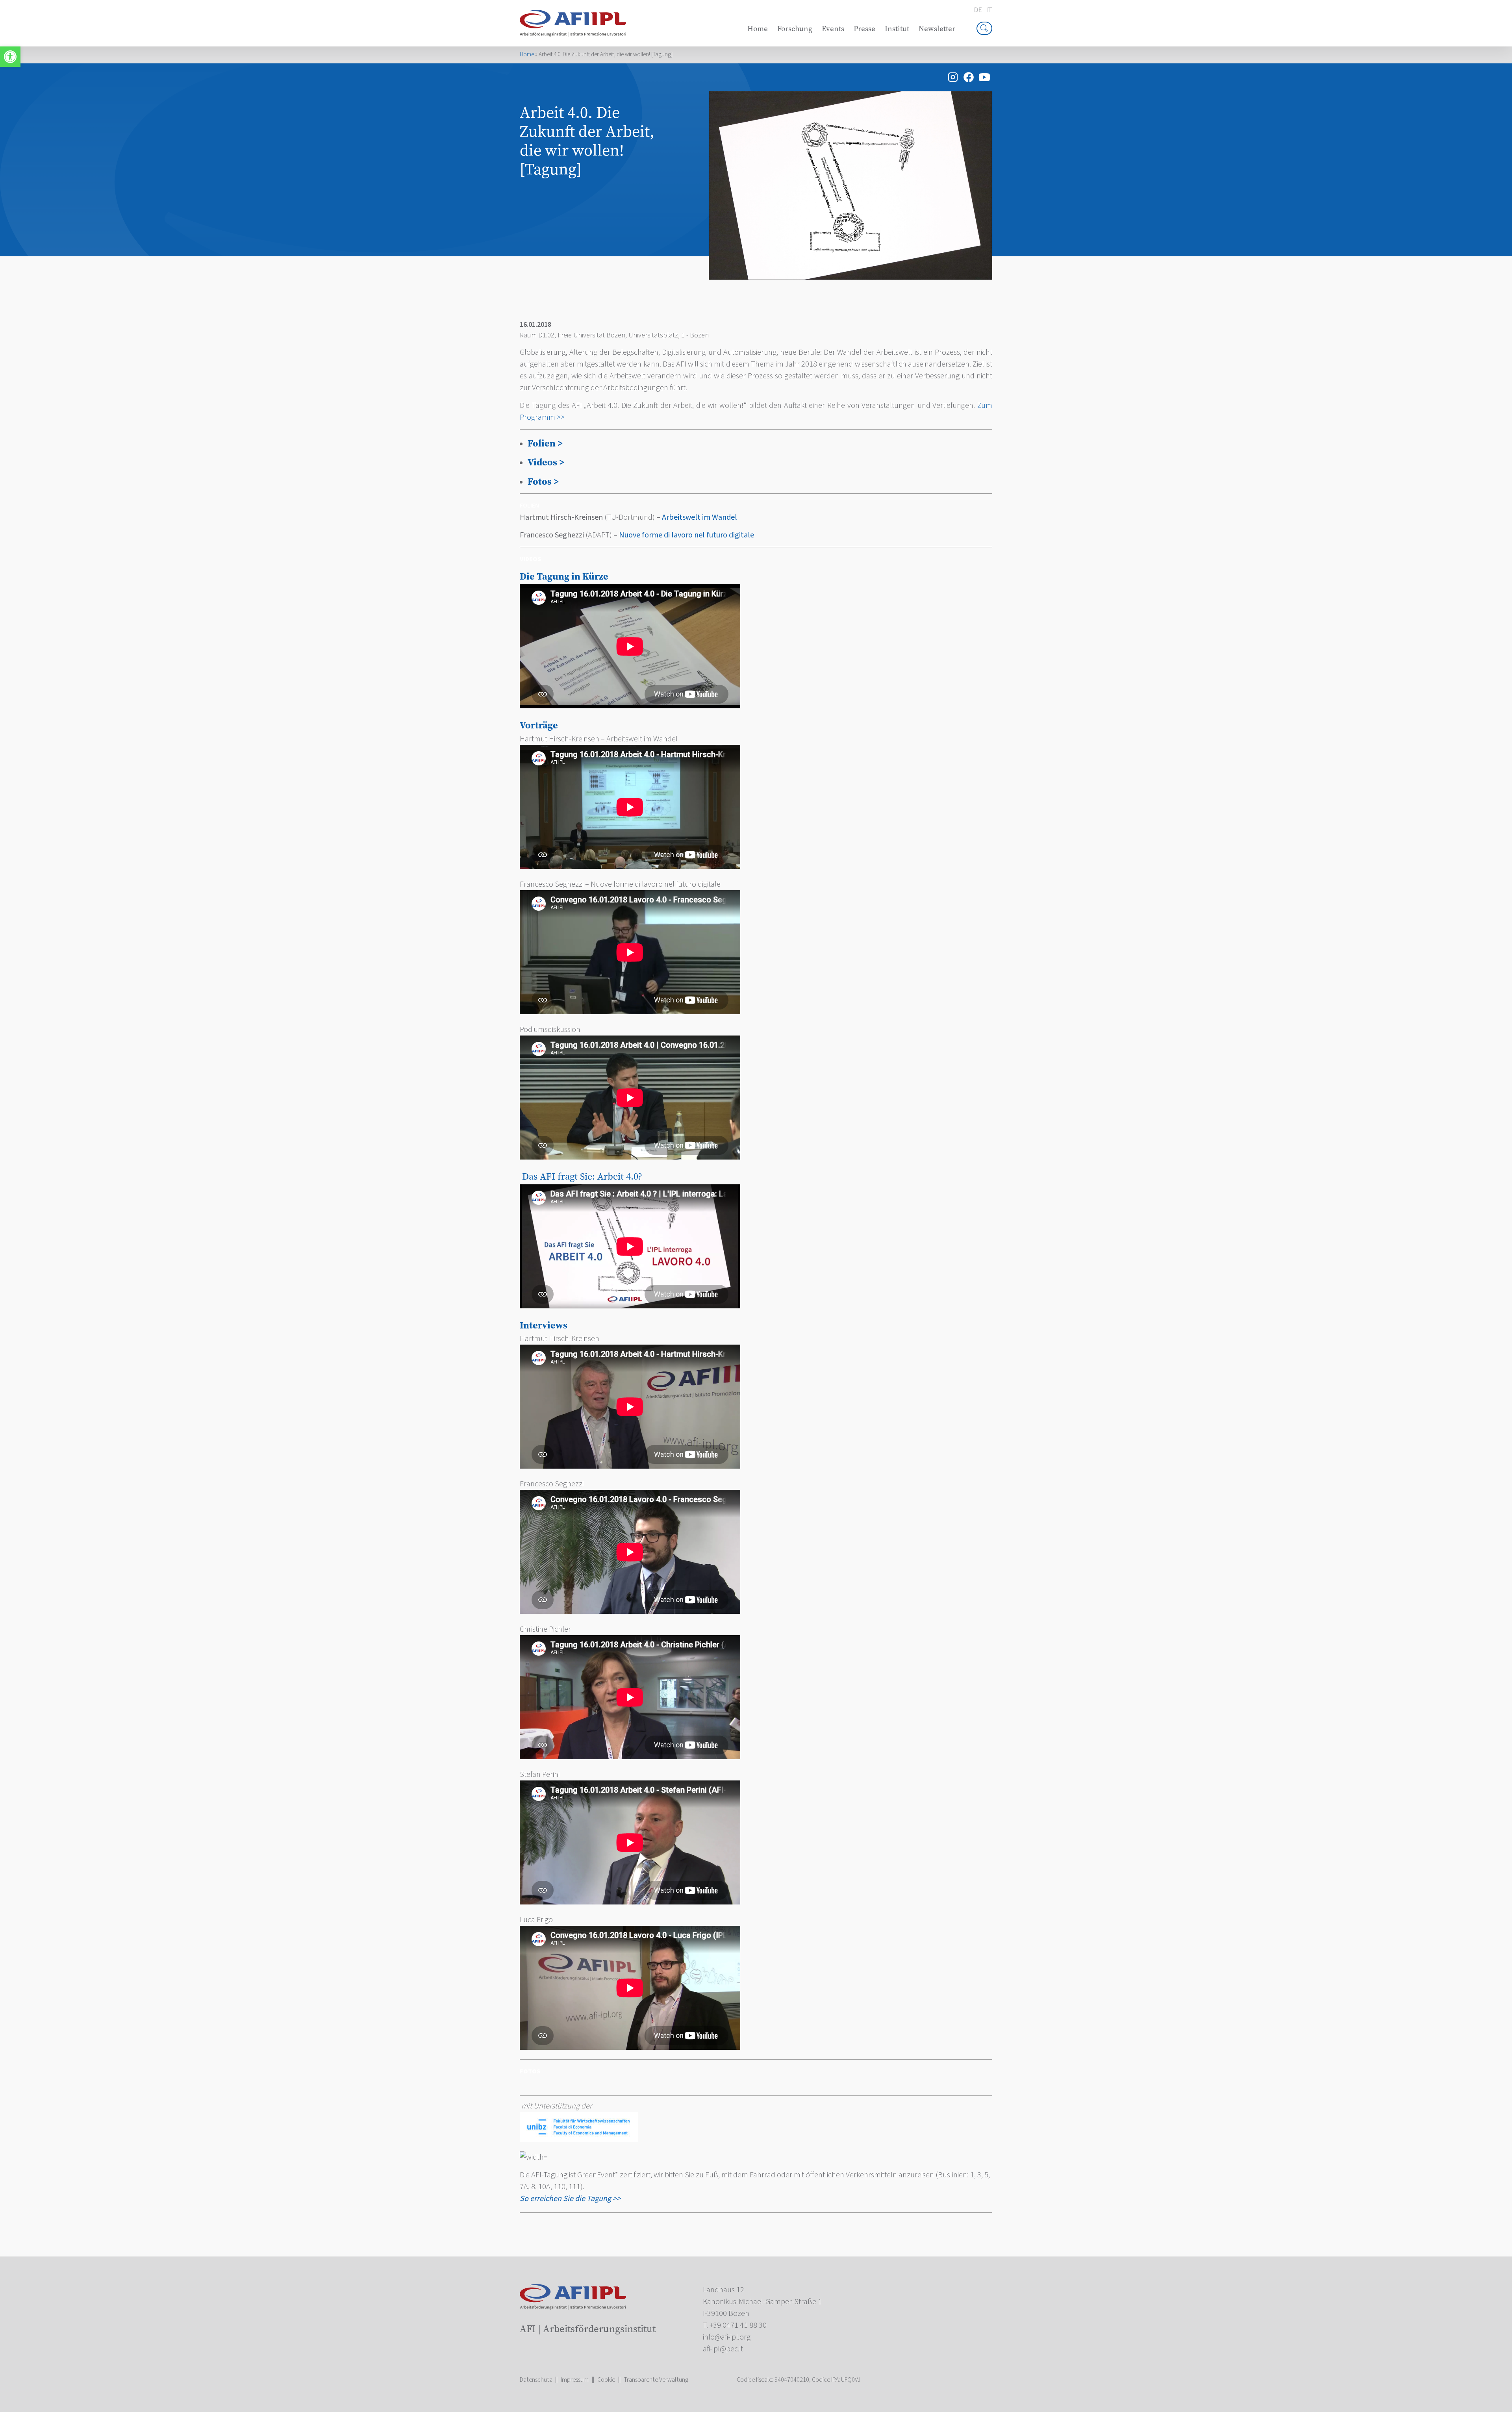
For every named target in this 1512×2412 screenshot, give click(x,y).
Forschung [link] (795, 29)
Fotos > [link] (543, 481)
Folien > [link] (545, 443)
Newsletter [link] (937, 29)
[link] (10, 57)
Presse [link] (864, 29)
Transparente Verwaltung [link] (656, 2380)
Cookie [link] (606, 2380)
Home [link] (758, 29)
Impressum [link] (575, 2380)
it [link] (989, 10)
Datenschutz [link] (536, 2380)
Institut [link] (897, 29)
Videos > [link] (546, 462)
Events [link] (833, 29)
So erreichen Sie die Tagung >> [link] (570, 2199)
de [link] (978, 10)
